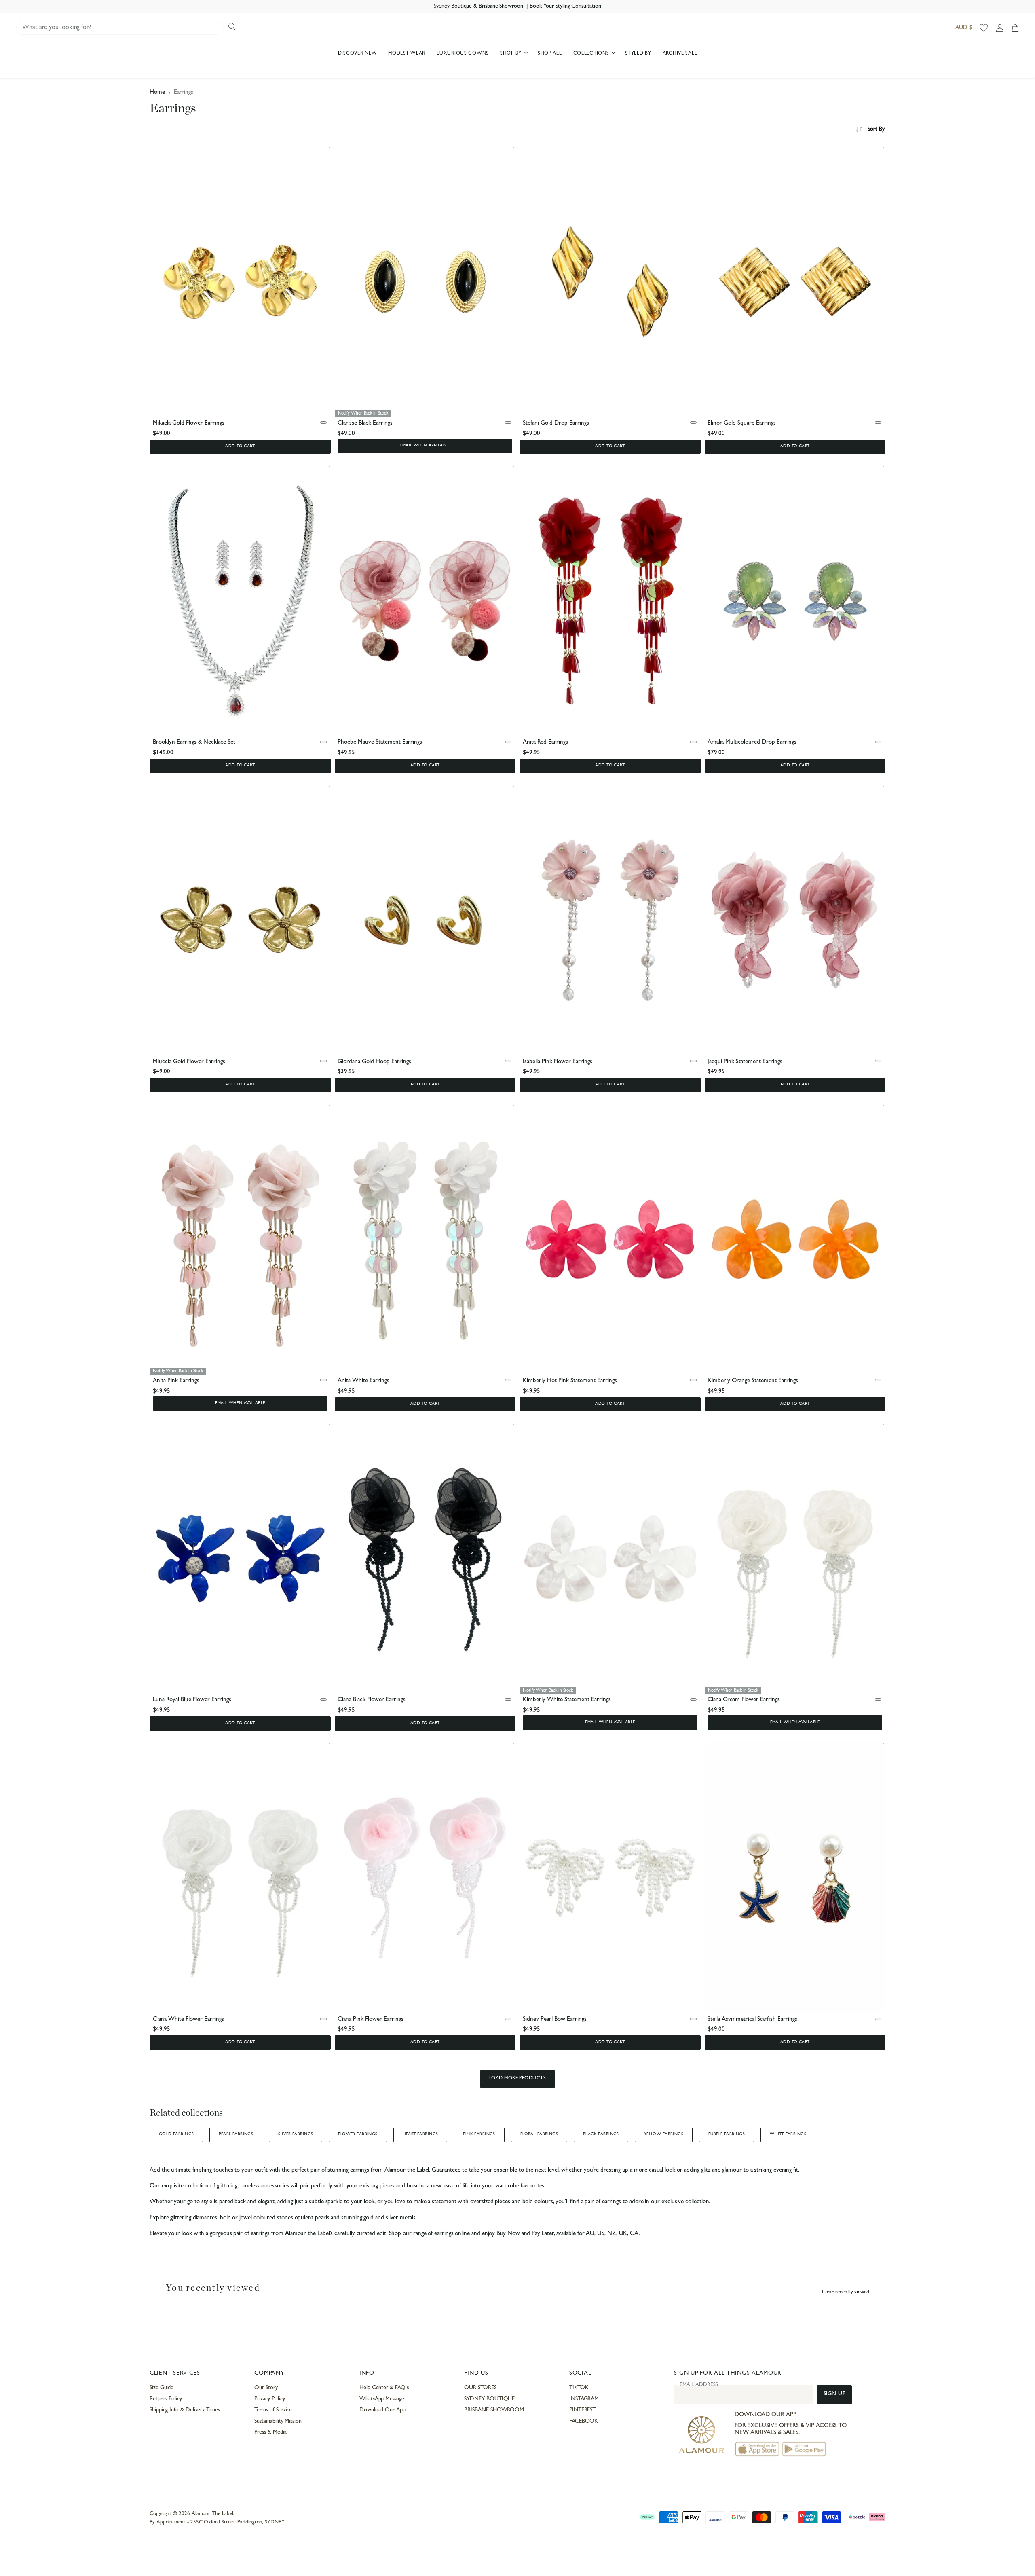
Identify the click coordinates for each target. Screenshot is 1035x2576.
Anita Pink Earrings (176, 1381)
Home (157, 93)
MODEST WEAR (407, 54)
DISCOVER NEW (358, 54)
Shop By (512, 54)
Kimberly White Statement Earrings (567, 1700)
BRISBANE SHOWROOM (494, 2410)
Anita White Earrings (363, 1381)
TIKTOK (579, 2388)
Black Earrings (601, 2134)
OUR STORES (480, 2388)
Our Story (266, 2388)
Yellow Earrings (664, 2134)
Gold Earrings (176, 2134)
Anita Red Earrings (545, 743)
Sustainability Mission (278, 2422)
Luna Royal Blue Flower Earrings (192, 1700)
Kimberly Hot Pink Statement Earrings (570, 1381)
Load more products (518, 2079)
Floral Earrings (539, 2134)
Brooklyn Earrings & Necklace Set (194, 743)
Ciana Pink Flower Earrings (371, 2020)
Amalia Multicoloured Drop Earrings (752, 743)
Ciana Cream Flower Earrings (744, 1700)
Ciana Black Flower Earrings (372, 1700)
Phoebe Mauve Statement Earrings (380, 743)
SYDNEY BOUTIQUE (489, 2399)
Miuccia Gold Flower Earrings (189, 1062)
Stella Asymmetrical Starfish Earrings (752, 2020)
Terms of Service (273, 2410)
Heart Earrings (420, 2134)
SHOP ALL (550, 54)
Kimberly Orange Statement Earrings (753, 1381)
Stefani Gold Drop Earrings (556, 424)
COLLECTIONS (592, 54)
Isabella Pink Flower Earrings (558, 1062)
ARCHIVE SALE (680, 54)
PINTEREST (582, 2410)
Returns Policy (166, 2399)
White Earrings (788, 2134)
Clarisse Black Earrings (365, 424)
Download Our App (382, 2410)
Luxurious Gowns (463, 54)
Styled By (638, 54)
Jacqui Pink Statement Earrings (745, 1062)
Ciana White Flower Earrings (188, 2020)
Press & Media (270, 2432)
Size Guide (162, 2388)
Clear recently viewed (846, 2292)
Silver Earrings (296, 2134)
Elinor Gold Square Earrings (742, 424)
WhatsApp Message (382, 2399)
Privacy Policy (269, 2399)
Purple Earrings (727, 2134)
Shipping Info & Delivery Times (185, 2410)
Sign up (835, 2394)
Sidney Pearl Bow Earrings (555, 2020)
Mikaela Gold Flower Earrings (189, 424)
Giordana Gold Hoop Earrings (374, 1062)
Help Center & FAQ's (384, 2388)
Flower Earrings (358, 2134)
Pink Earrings (479, 2134)
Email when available (425, 446)
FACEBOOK (584, 2422)
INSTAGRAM (584, 2399)
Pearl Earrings (236, 2134)
